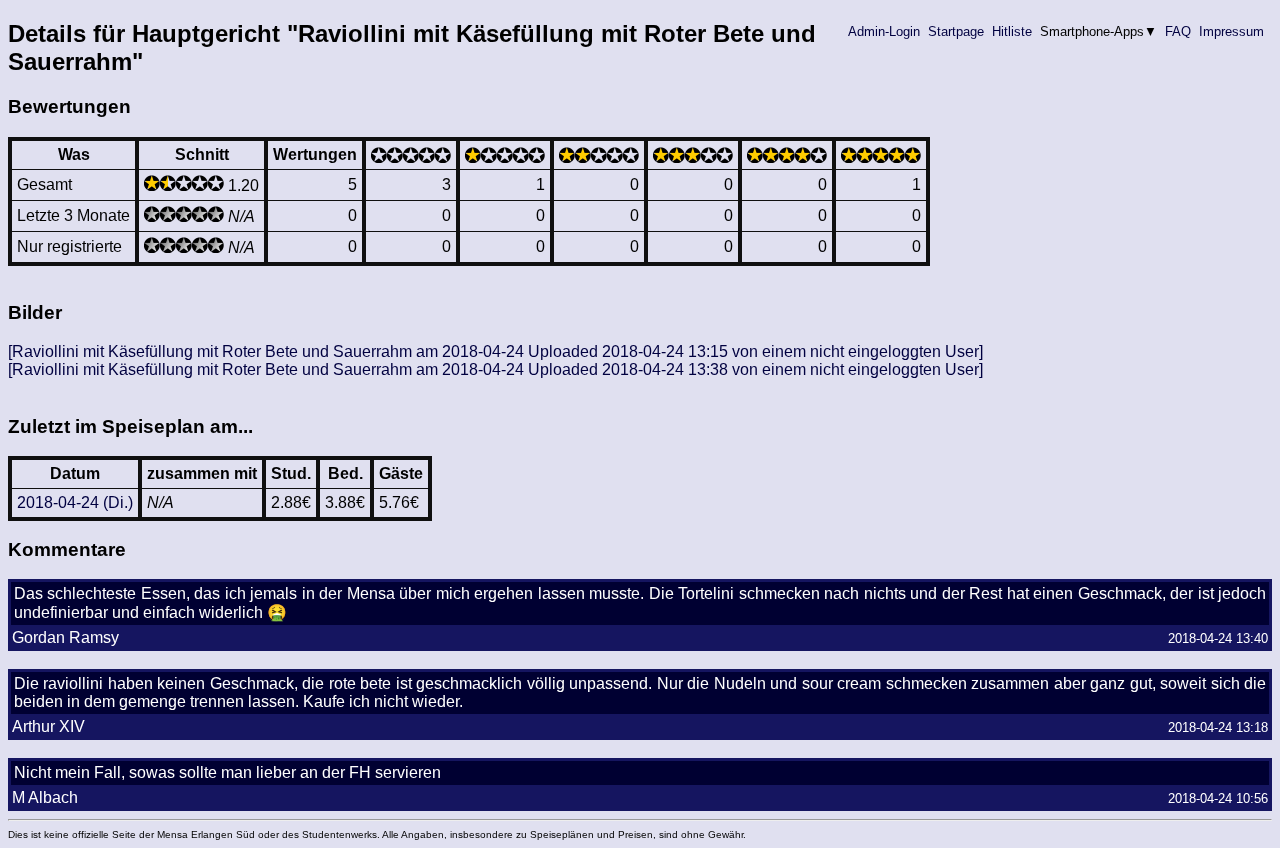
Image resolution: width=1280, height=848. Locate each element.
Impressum (1231, 31)
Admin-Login (884, 31)
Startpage (956, 31)
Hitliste (1012, 31)
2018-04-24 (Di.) (75, 502)
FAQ (1178, 31)
